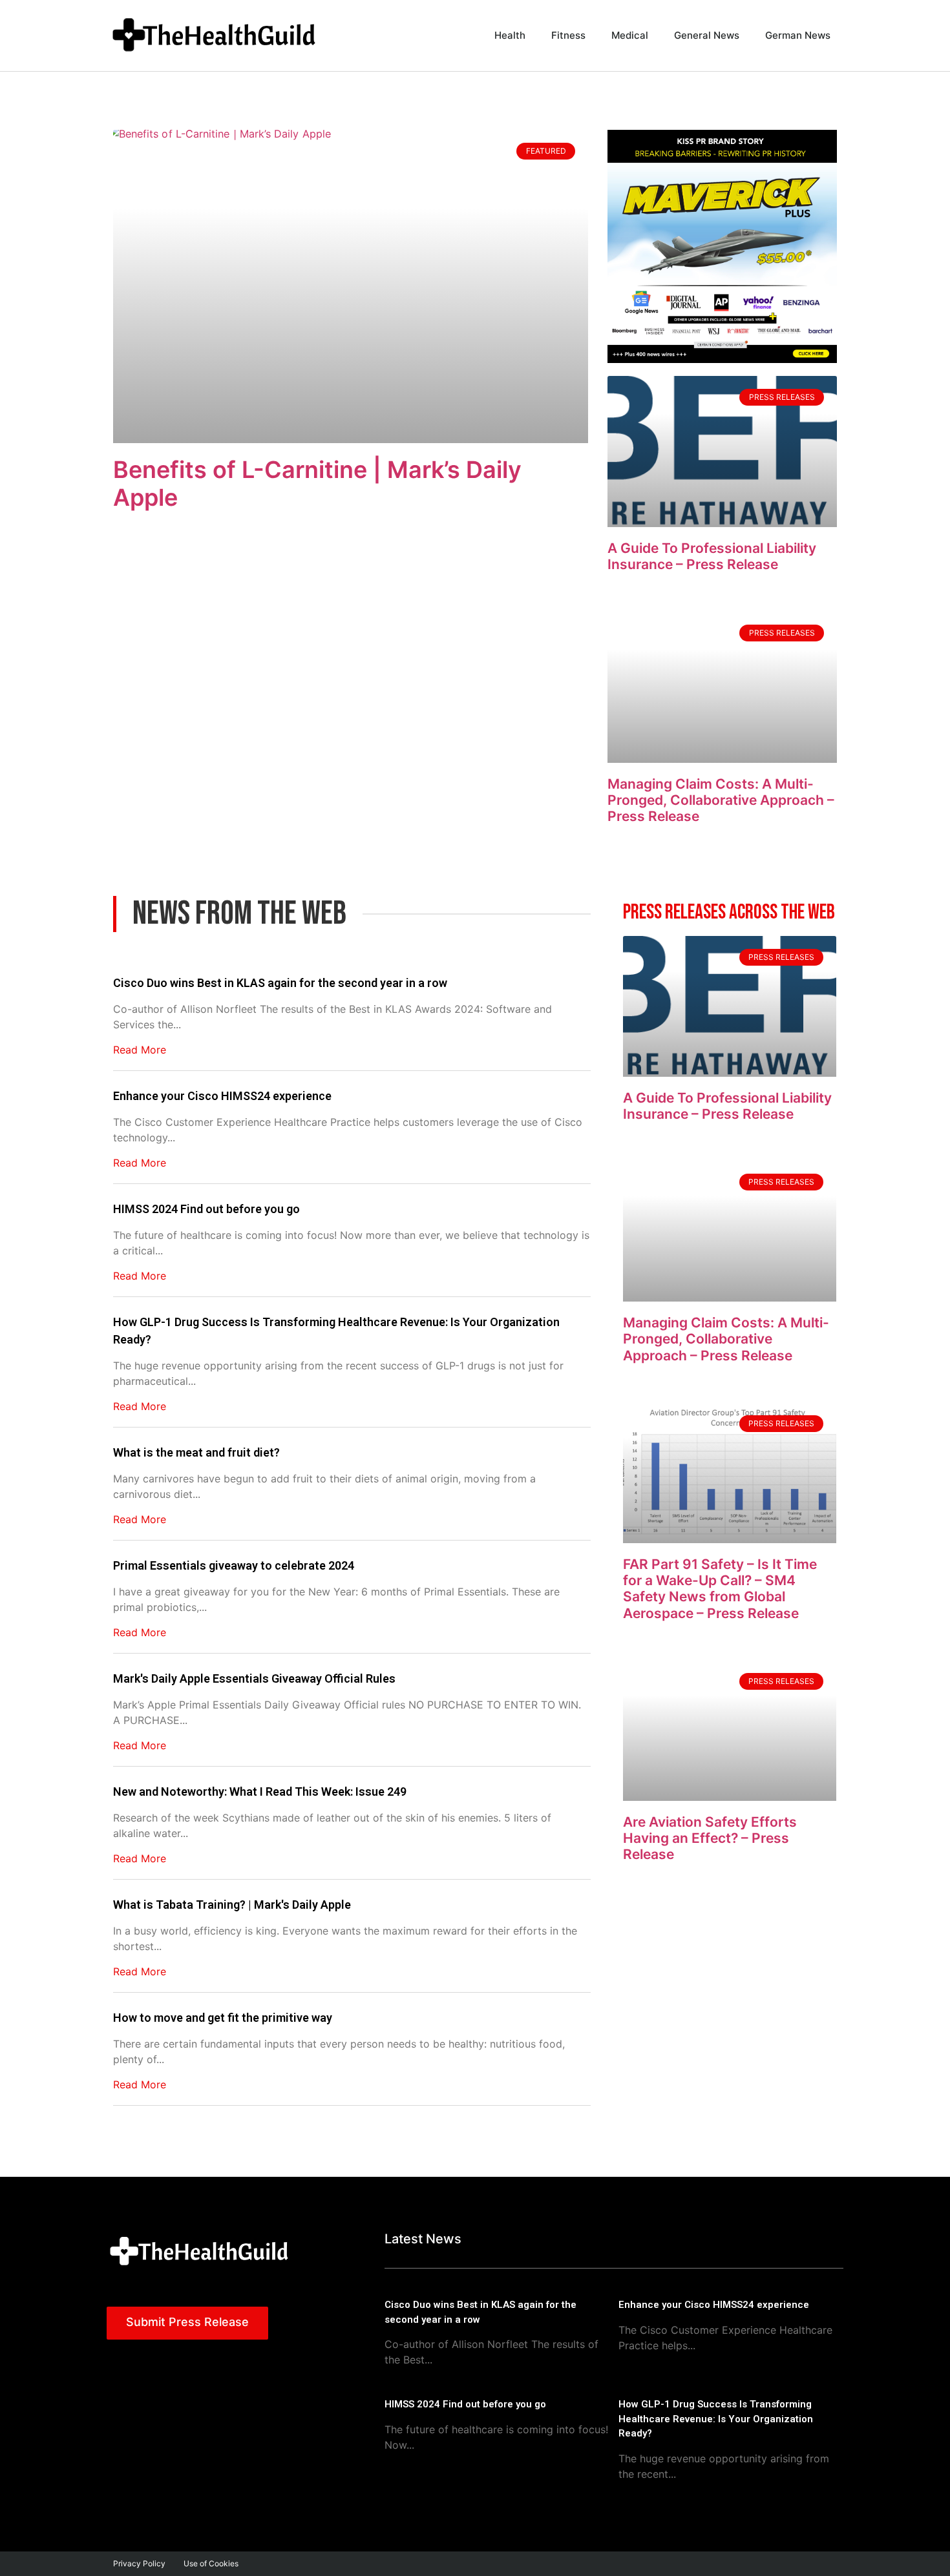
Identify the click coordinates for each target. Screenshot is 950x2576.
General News (707, 35)
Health (510, 35)
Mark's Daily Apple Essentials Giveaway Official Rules (254, 1678)
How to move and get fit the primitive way (223, 2018)
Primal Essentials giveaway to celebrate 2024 (234, 1565)
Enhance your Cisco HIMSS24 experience (222, 1096)
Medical (630, 35)
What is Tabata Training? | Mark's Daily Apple (232, 1905)
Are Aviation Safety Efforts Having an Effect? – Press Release (710, 1838)
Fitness (568, 35)
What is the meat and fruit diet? (196, 1452)
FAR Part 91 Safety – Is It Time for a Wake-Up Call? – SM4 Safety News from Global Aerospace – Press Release (720, 1589)
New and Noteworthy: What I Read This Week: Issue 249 (260, 1792)
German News (798, 35)
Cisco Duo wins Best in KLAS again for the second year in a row (280, 983)
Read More (140, 1050)
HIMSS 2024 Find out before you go (206, 1209)
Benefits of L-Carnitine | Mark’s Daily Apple (317, 483)
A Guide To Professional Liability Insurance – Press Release (712, 556)
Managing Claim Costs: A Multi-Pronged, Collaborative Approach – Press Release (721, 800)
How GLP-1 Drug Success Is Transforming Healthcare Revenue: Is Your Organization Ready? (336, 1331)
